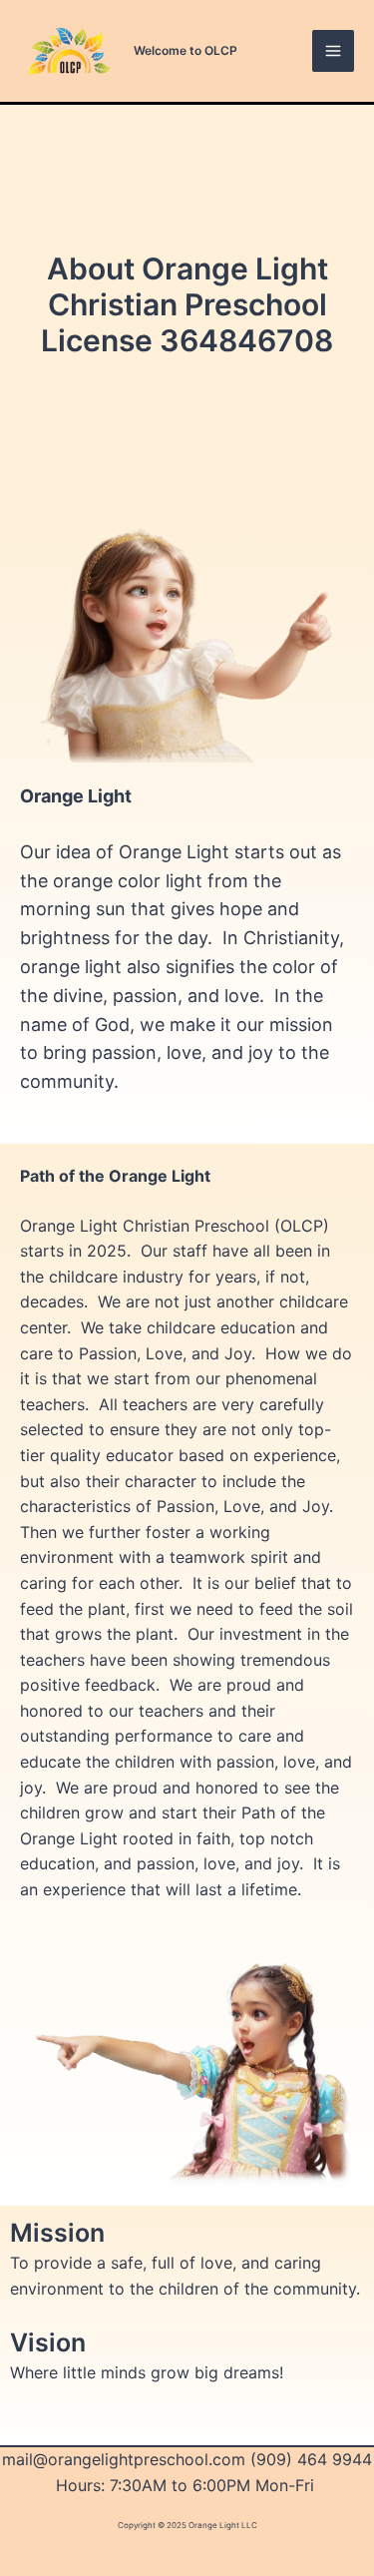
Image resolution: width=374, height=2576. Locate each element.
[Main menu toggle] (333, 51)
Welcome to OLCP (186, 50)
